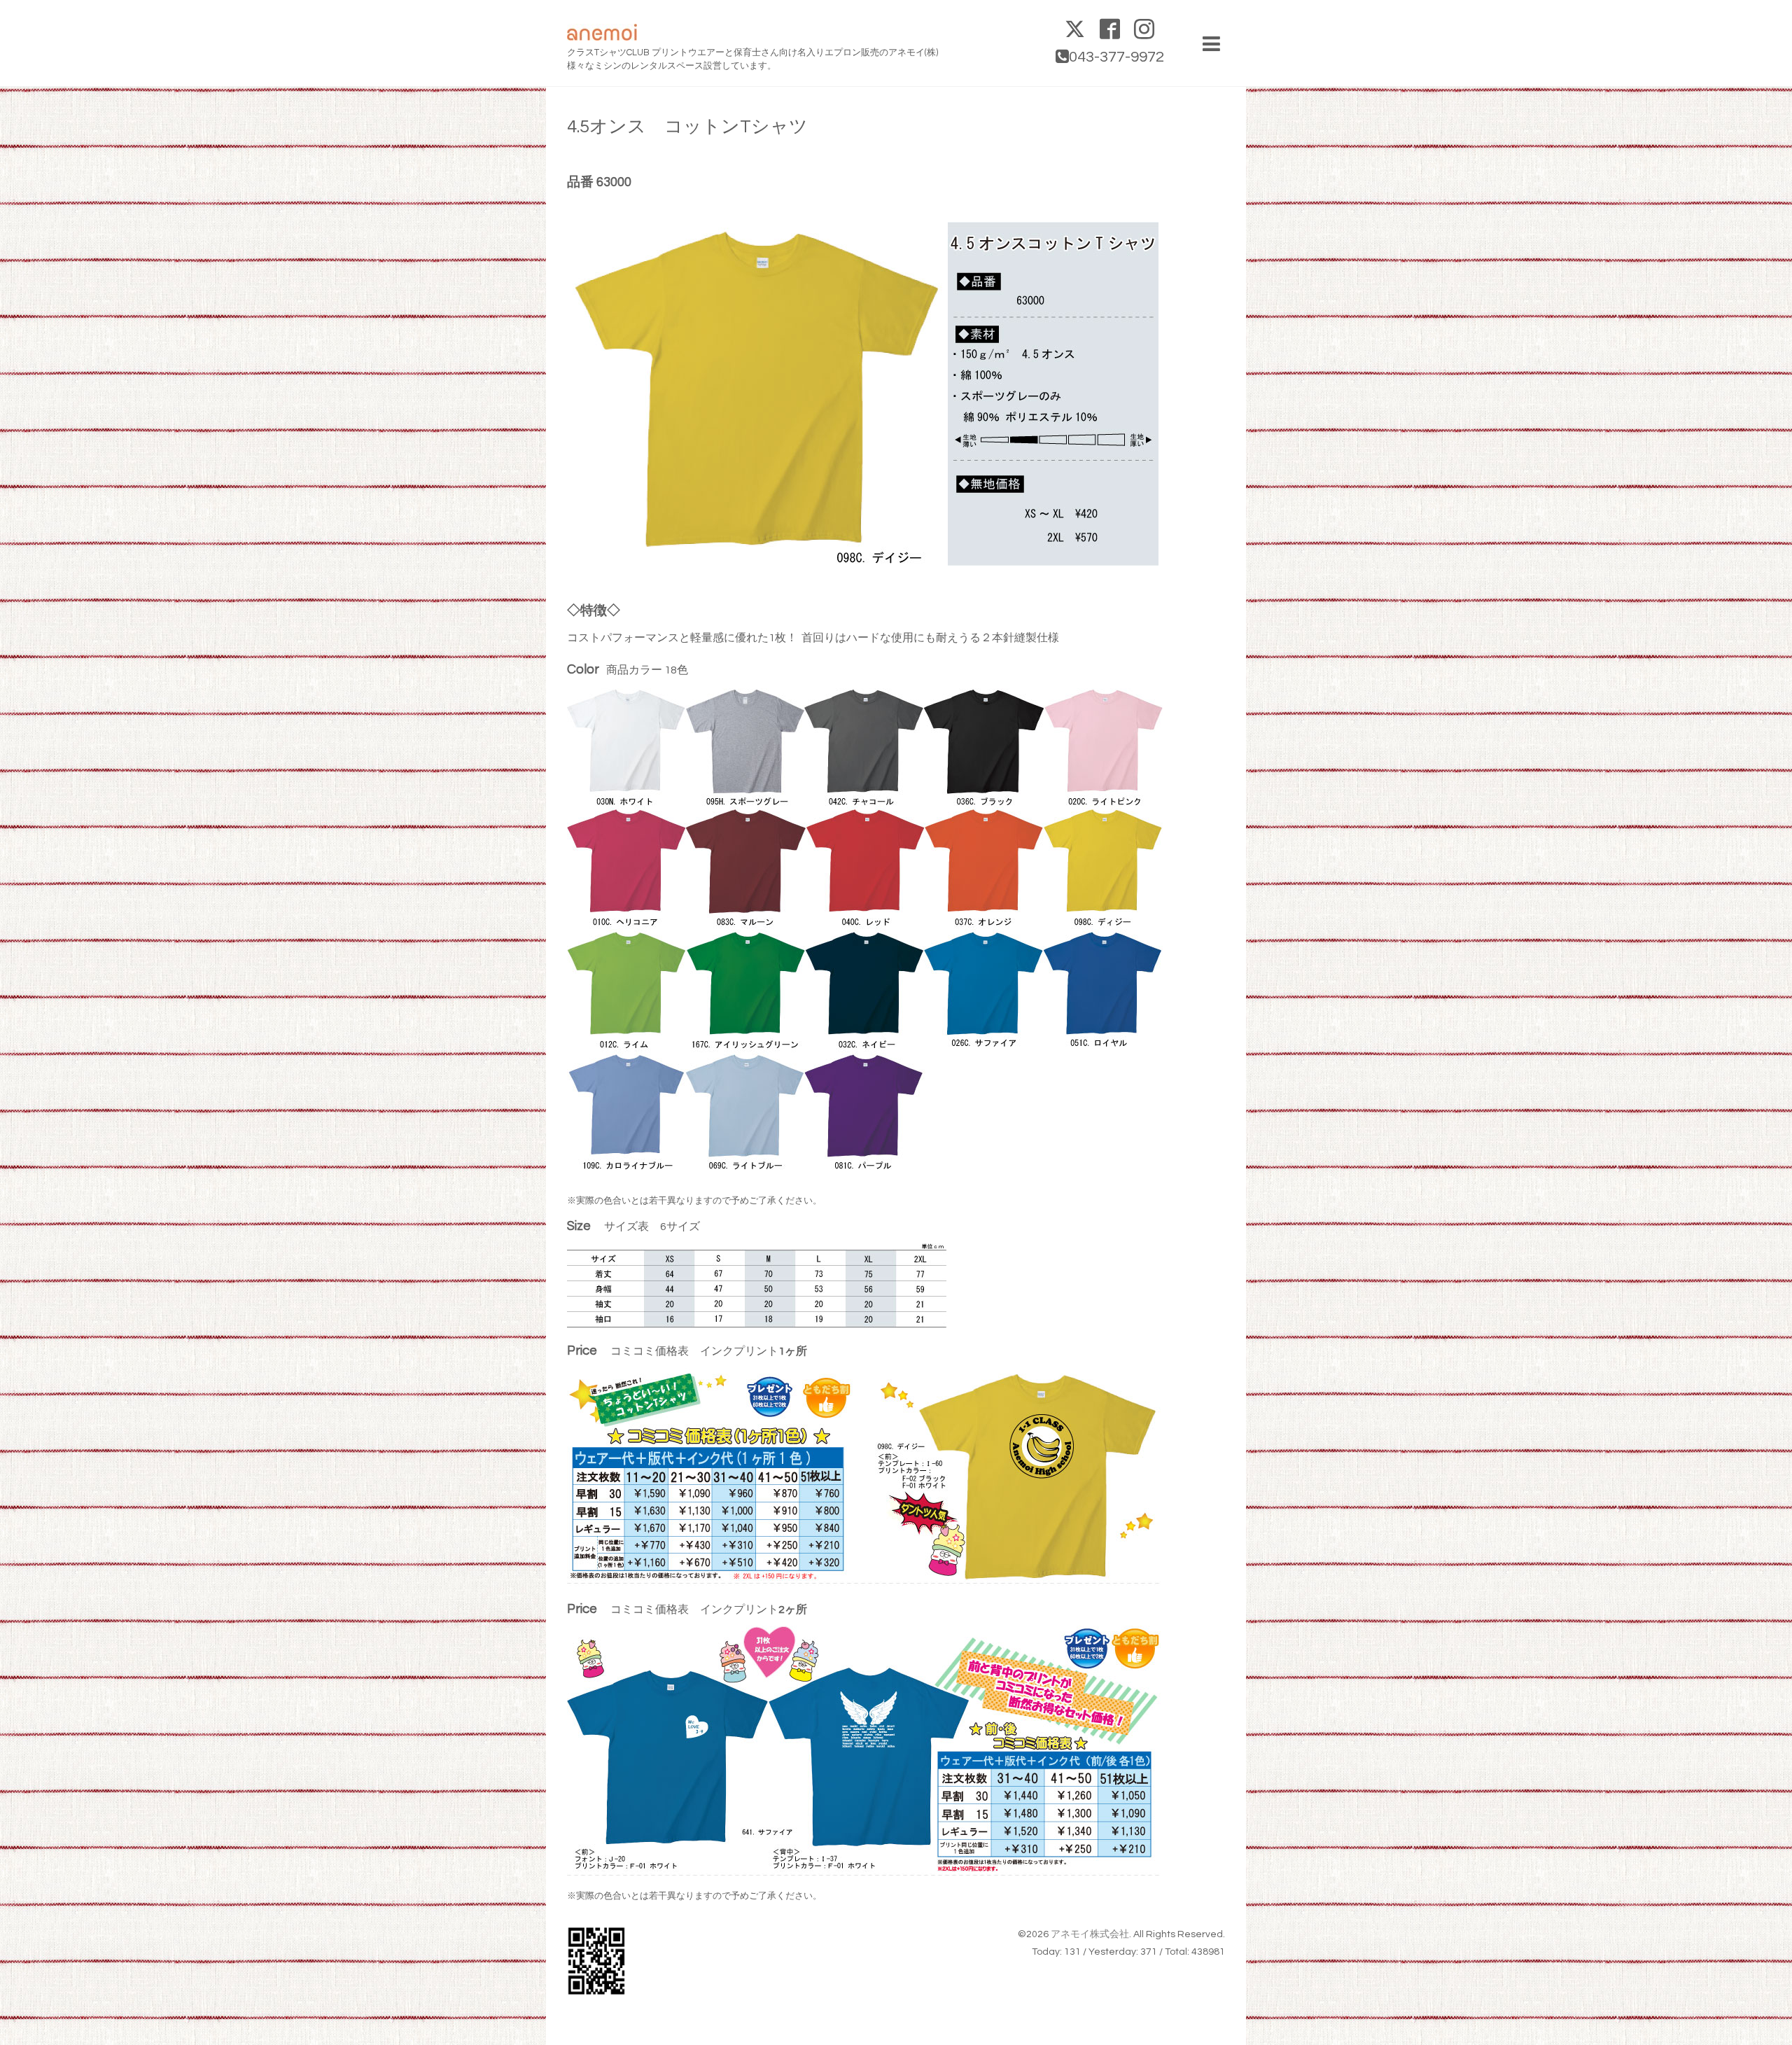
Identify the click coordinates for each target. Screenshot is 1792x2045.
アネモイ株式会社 (1090, 1934)
